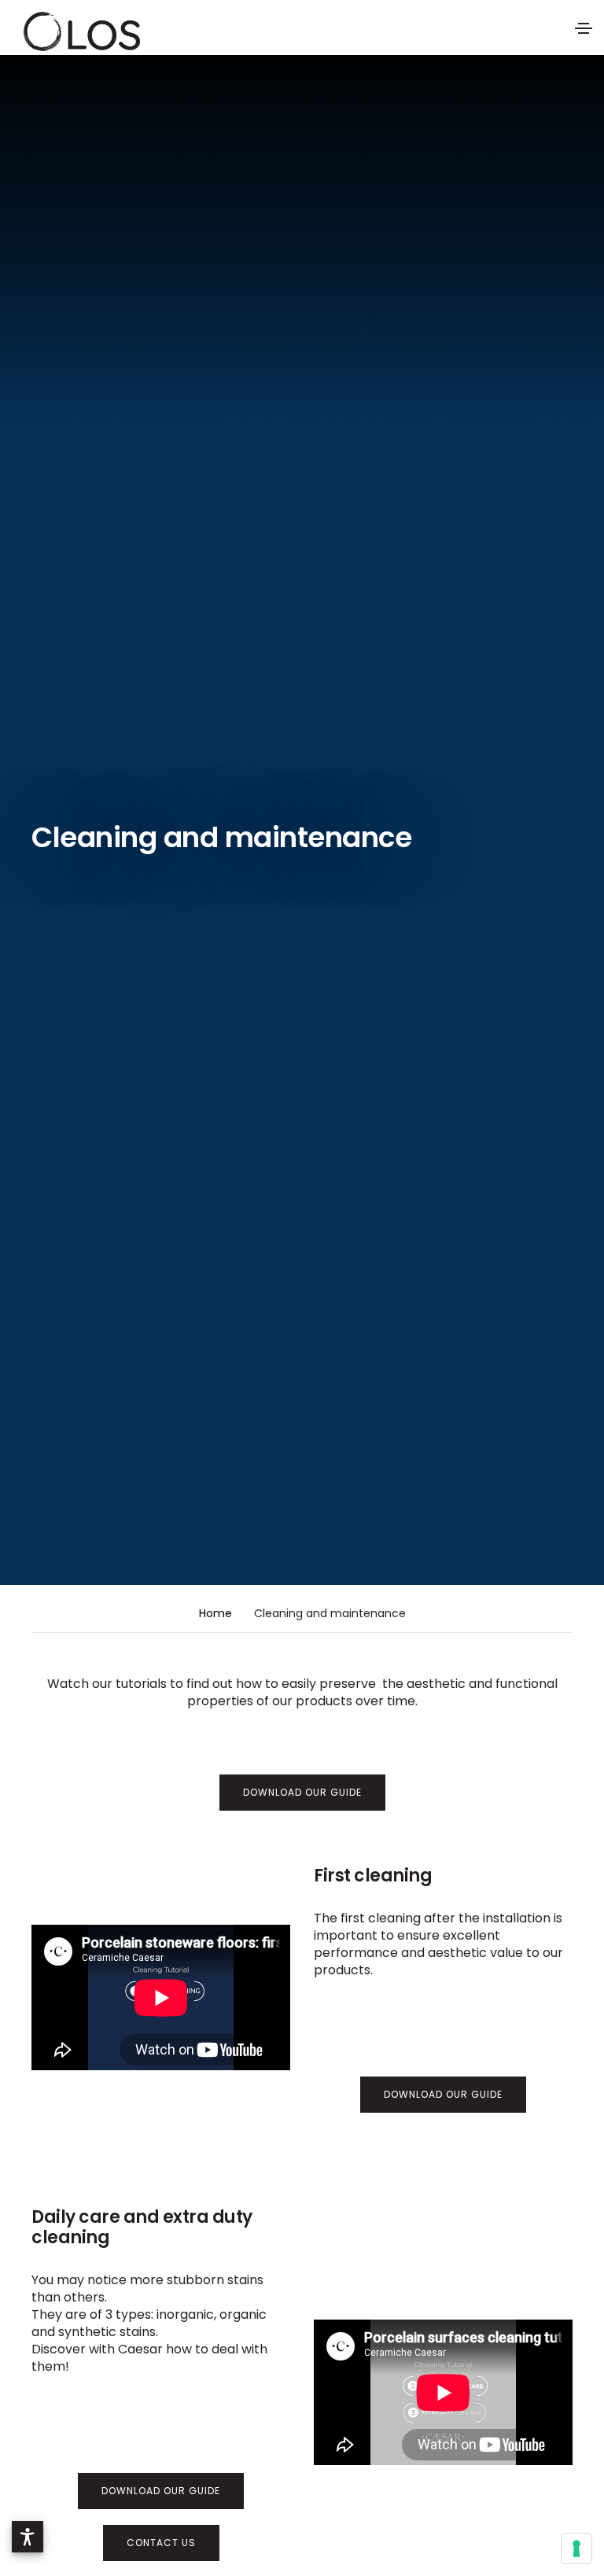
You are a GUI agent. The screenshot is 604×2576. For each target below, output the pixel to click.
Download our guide (302, 1792)
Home (215, 1613)
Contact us (161, 2543)
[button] (28, 2537)
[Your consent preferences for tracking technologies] (576, 2548)
